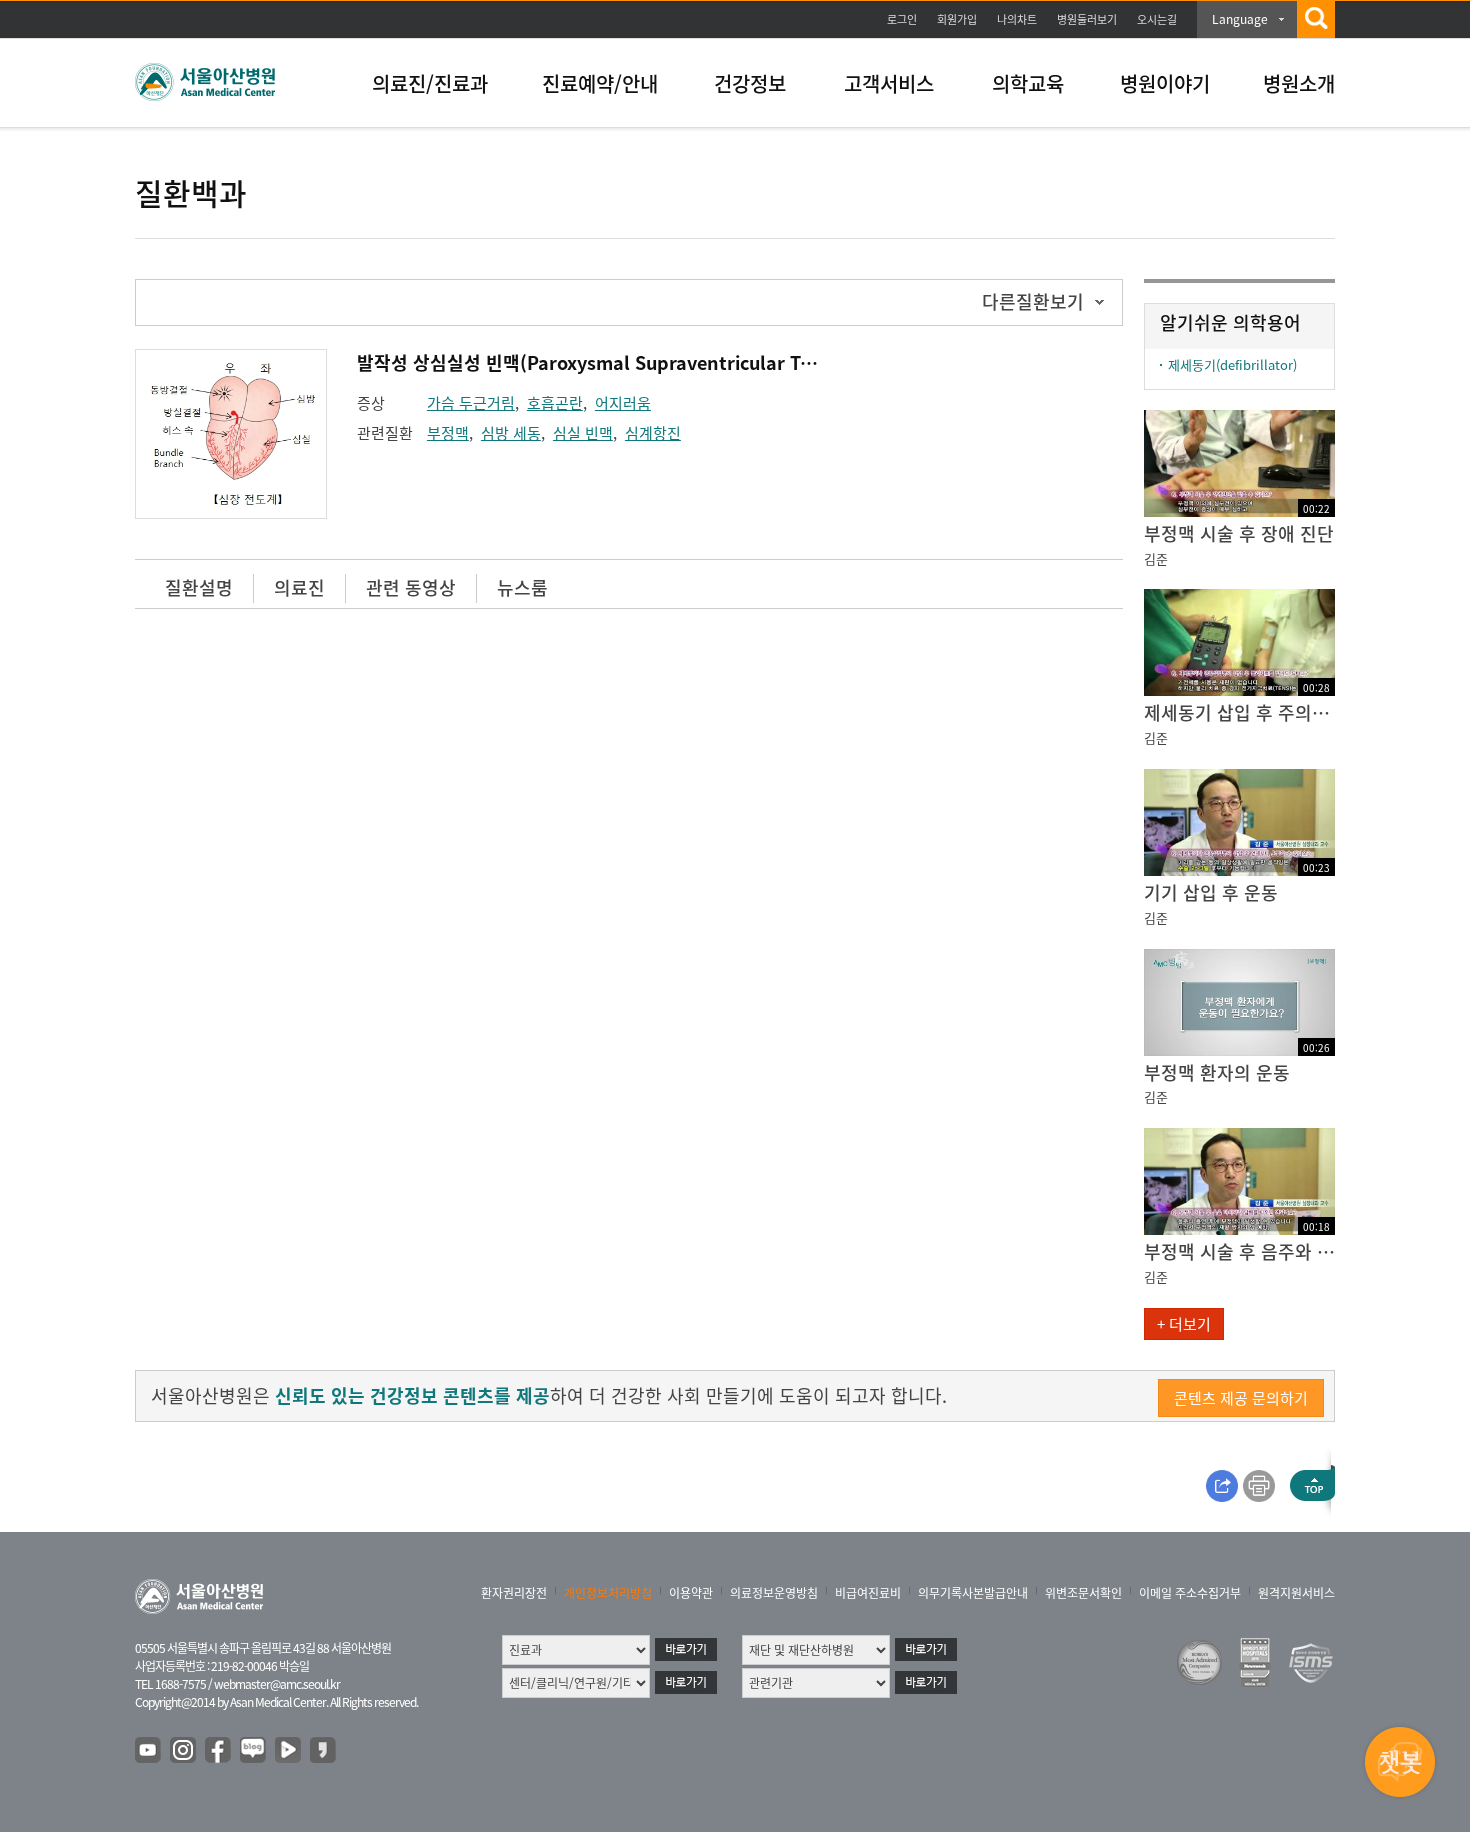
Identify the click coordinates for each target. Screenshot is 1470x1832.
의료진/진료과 (430, 83)
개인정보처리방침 (608, 1593)
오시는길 (1157, 19)
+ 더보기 (1184, 1324)
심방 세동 (511, 433)
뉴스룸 (522, 587)
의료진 (299, 587)
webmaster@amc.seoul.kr (277, 1684)
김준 (1156, 558)
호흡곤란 (555, 403)
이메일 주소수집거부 (1190, 1593)
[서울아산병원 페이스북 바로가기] (219, 1751)
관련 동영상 (411, 587)
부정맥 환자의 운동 (1217, 1072)
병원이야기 (1165, 83)
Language (1240, 19)
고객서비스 (889, 83)
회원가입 (957, 19)
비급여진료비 (868, 1593)
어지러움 (623, 403)
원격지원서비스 (1296, 1593)
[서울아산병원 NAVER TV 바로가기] (289, 1751)
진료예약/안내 (600, 83)
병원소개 (1299, 83)
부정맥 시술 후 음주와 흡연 (1239, 1251)
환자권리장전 (514, 1593)
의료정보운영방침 (774, 1593)
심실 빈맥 (583, 433)
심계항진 (653, 433)
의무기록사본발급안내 (973, 1593)
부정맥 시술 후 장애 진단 (1239, 533)
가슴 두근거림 (471, 403)
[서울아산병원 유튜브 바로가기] (149, 1751)
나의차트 (1017, 19)
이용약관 (691, 1593)
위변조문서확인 (1083, 1593)
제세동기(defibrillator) (1232, 364)
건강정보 (750, 83)
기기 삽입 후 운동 (1211, 892)
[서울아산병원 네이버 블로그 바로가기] (254, 1751)
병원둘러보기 (1087, 19)
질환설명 (199, 587)
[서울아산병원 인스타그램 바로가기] (184, 1751)
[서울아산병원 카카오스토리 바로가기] (324, 1751)
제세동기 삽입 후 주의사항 (1239, 712)
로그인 (902, 19)
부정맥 (448, 433)
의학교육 (1028, 83)
